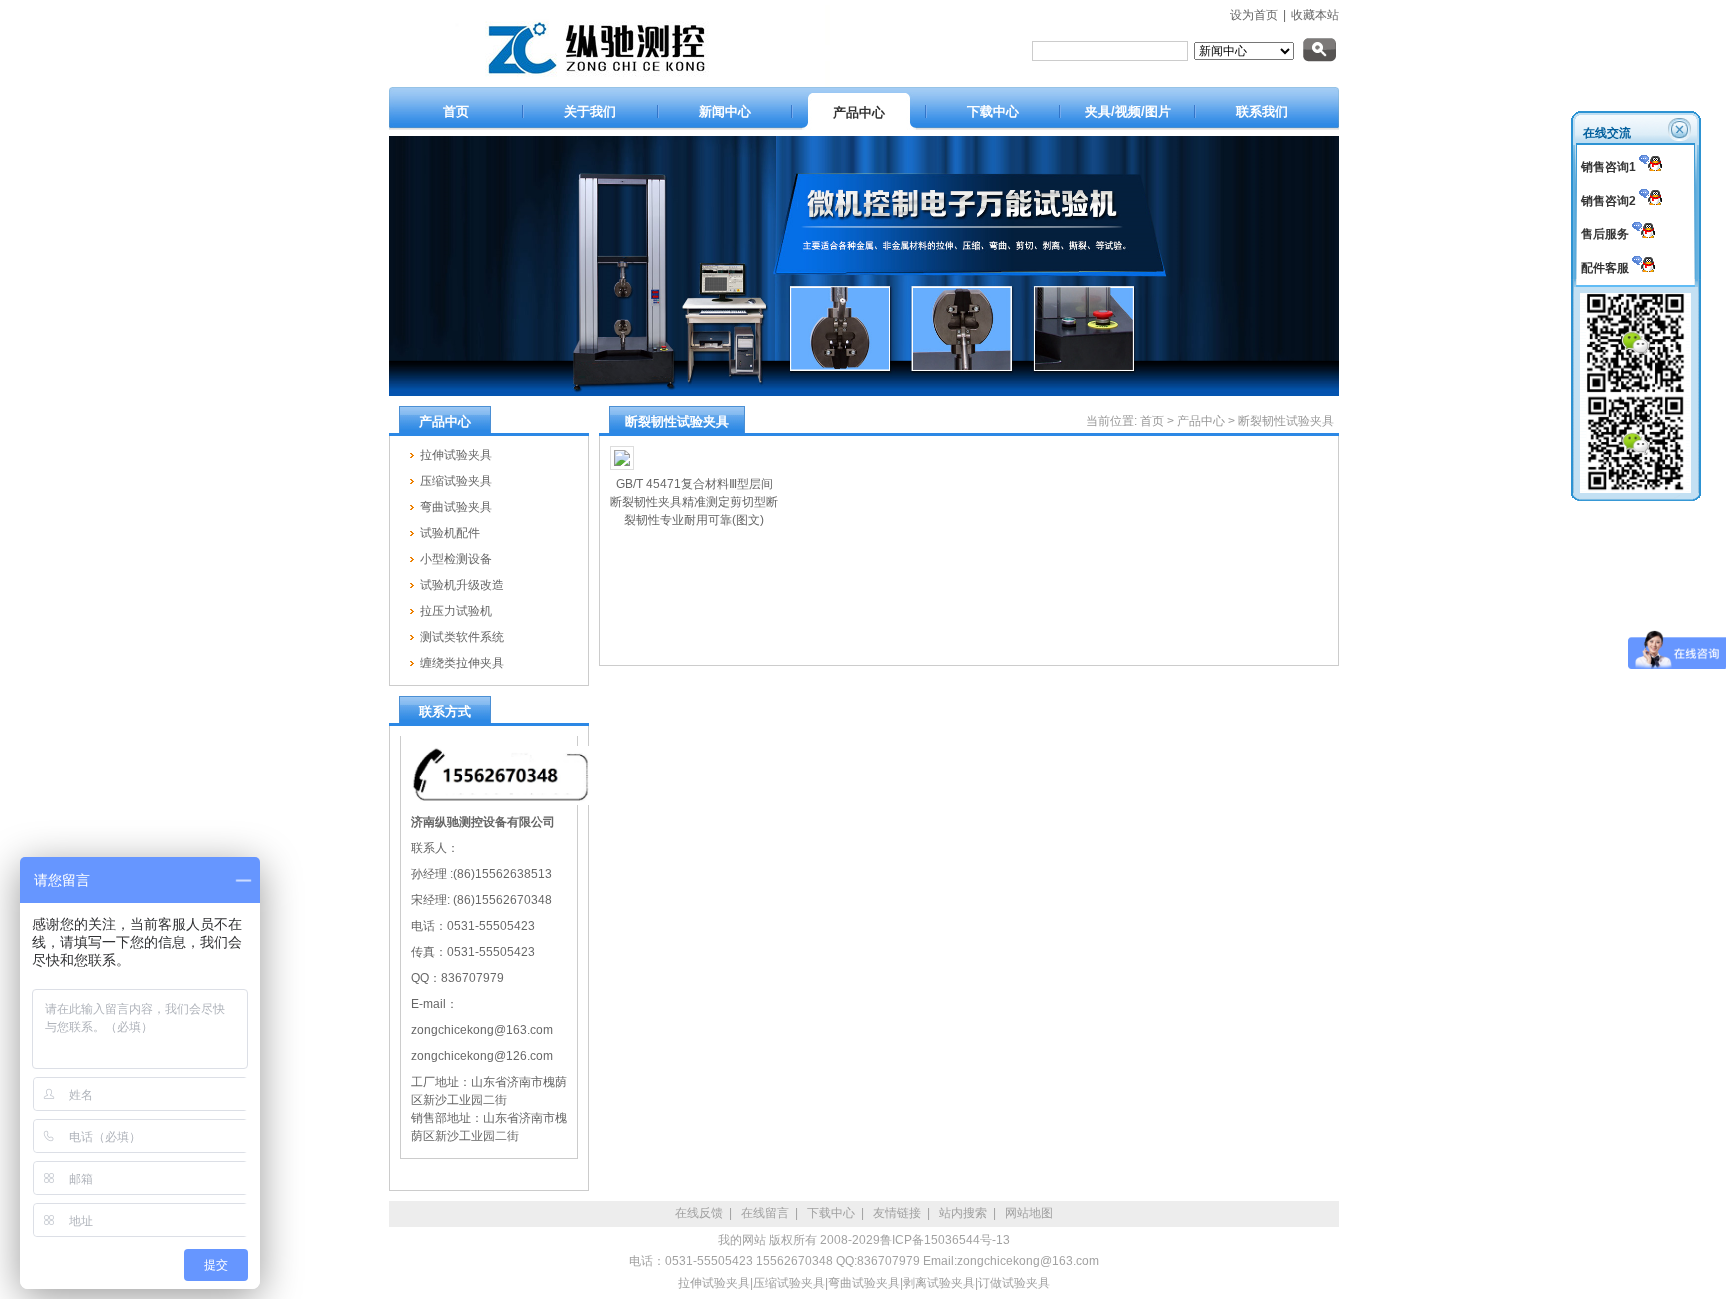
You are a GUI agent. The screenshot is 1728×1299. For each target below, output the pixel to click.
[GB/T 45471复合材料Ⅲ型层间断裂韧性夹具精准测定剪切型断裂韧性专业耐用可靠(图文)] (694, 458)
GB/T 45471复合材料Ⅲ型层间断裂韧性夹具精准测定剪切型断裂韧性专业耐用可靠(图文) (694, 502)
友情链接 (897, 1213)
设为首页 (1254, 15)
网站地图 (1029, 1213)
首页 (1152, 421)
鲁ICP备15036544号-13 (945, 1240)
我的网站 (742, 1240)
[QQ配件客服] (1643, 268)
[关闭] (1681, 128)
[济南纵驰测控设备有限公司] (609, 83)
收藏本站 (1315, 15)
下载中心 (831, 1213)
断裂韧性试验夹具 (1286, 421)
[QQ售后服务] (1643, 234)
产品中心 (1201, 421)
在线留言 (765, 1213)
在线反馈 (699, 1213)
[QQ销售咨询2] (1650, 201)
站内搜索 (963, 1213)
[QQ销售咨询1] (1650, 167)
